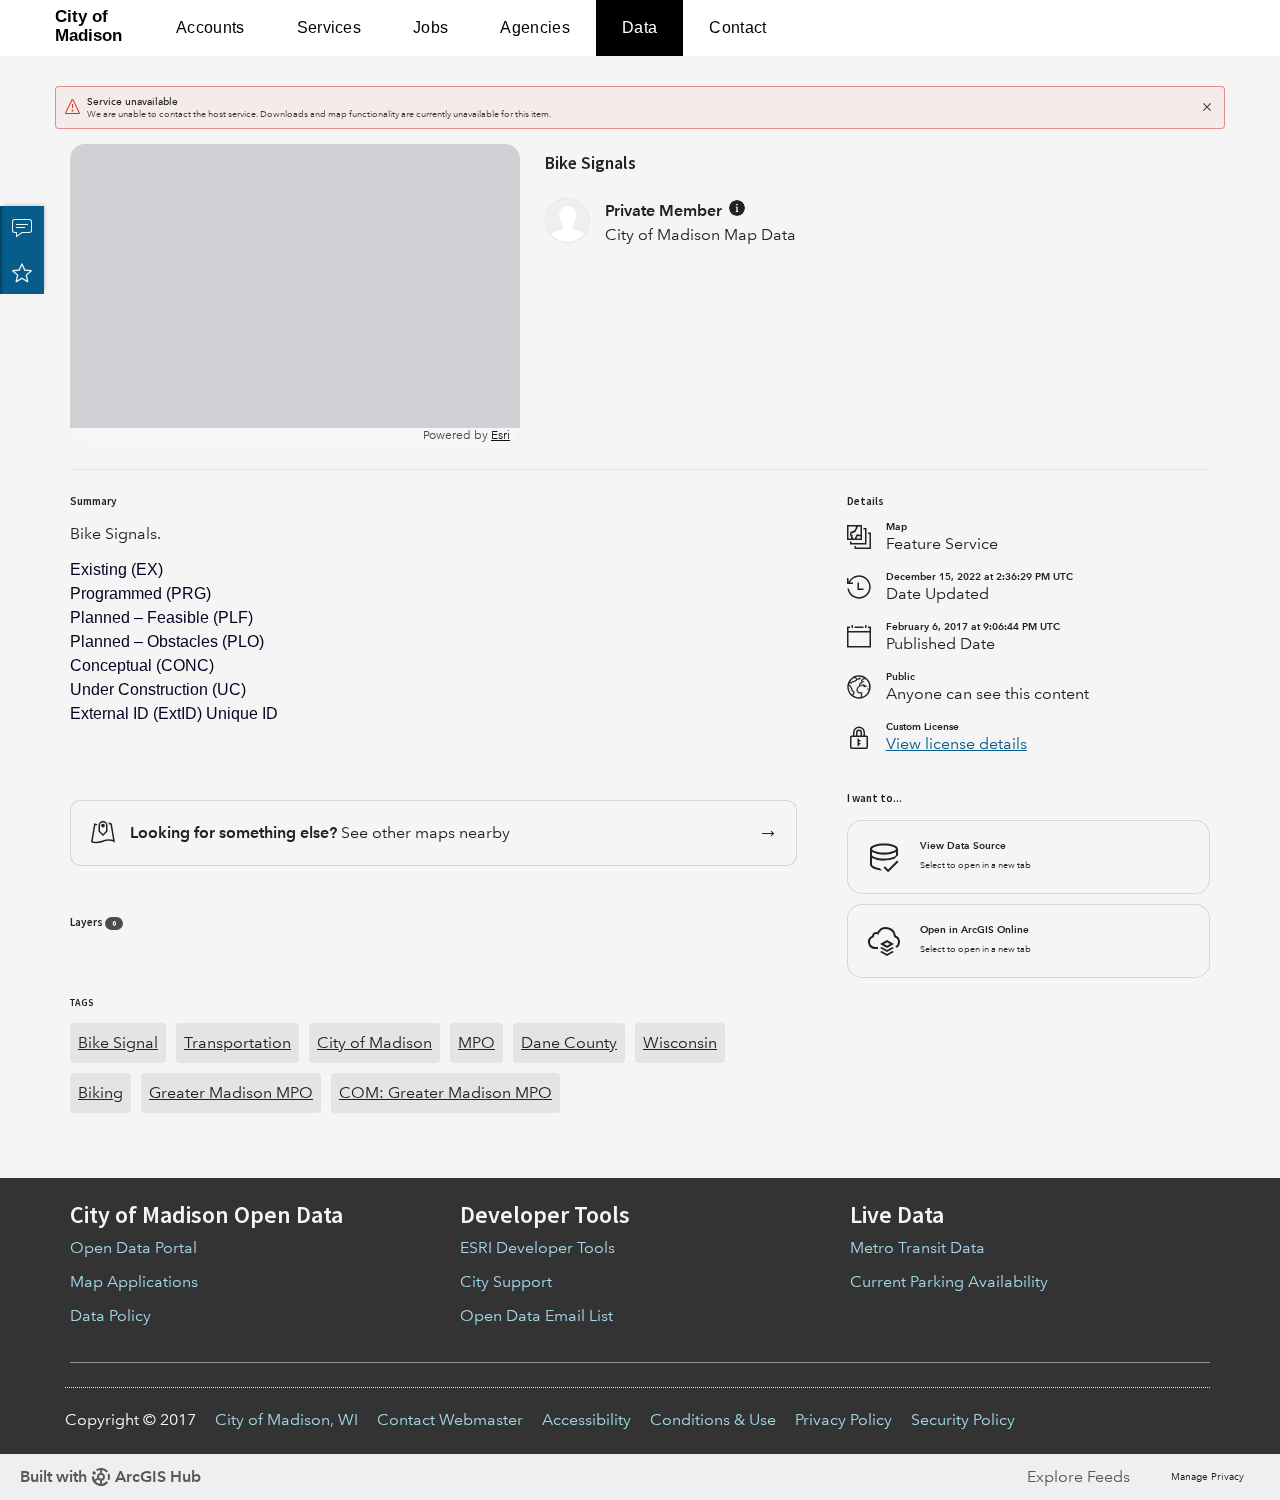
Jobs (430, 27)
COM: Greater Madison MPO (445, 1092)
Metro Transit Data (917, 1247)
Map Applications (134, 1281)
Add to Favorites (22, 272)
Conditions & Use (713, 1419)
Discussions (22, 228)
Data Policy (110, 1315)
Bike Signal (118, 1042)
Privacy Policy (843, 1419)
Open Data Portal (133, 1247)
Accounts (210, 27)
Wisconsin (680, 1042)
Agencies (535, 27)
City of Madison (374, 1042)
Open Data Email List (536, 1315)
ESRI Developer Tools (537, 1247)
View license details (956, 743)
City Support (506, 1281)
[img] (737, 208)
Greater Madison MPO (231, 1092)
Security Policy (963, 1419)
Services (329, 27)
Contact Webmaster (450, 1419)
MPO (476, 1042)
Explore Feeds (1078, 1476)
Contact (737, 27)
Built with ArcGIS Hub (110, 1476)
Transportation (237, 1042)
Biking (100, 1092)
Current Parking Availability (949, 1281)
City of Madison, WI (286, 1419)
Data (639, 27)
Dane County (569, 1042)
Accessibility (586, 1419)
